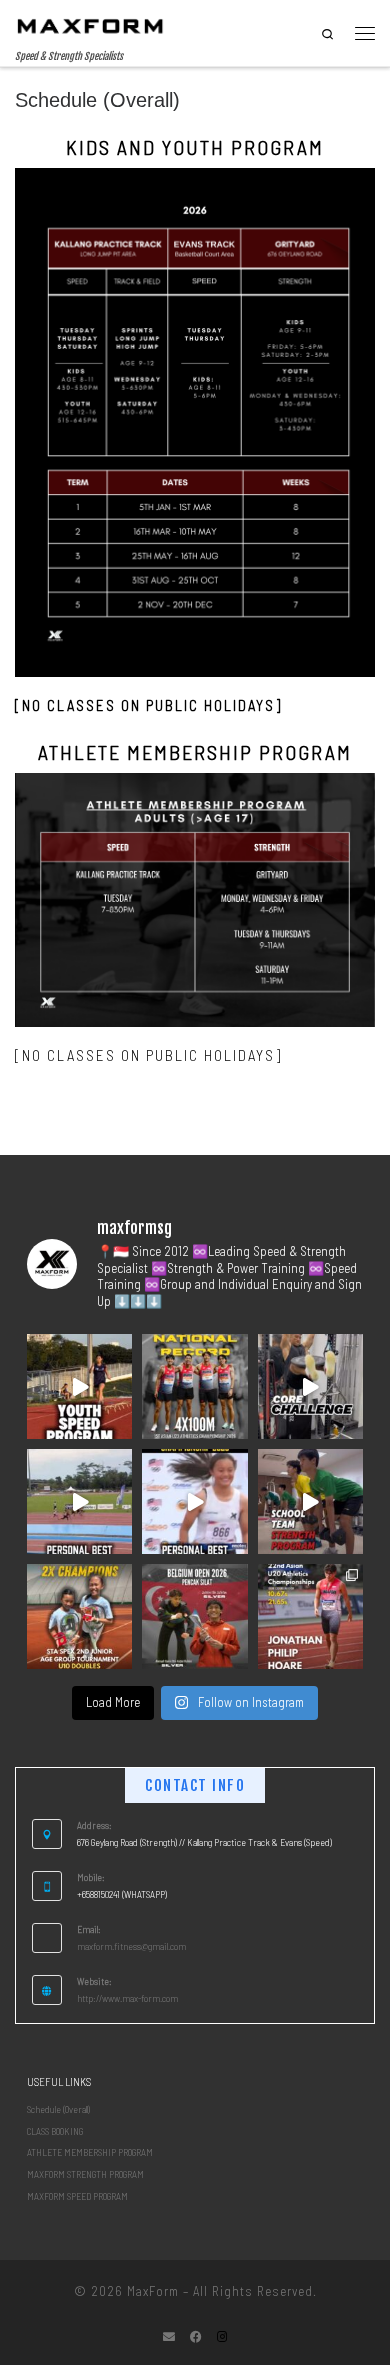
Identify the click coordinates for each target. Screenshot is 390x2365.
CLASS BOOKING (55, 2131)
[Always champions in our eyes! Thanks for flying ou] (194, 1616)
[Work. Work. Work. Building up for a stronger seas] (310, 1501)
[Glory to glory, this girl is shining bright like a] (194, 1501)
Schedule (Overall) (58, 2109)
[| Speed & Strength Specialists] (90, 25)
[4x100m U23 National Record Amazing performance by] (194, 1386)
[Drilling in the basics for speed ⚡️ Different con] (79, 1386)
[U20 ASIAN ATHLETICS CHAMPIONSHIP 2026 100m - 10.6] (310, 1616)
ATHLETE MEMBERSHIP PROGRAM (90, 2152)
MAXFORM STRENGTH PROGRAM (85, 2174)
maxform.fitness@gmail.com (131, 1946)
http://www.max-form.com (127, 1998)
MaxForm (153, 2291)
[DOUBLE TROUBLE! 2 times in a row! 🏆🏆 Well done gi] (79, 1616)
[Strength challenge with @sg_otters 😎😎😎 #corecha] (310, 1386)
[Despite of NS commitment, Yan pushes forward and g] (79, 1501)
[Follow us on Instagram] (222, 2336)
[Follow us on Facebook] (196, 2336)
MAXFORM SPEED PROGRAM (77, 2196)
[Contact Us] (169, 2336)
